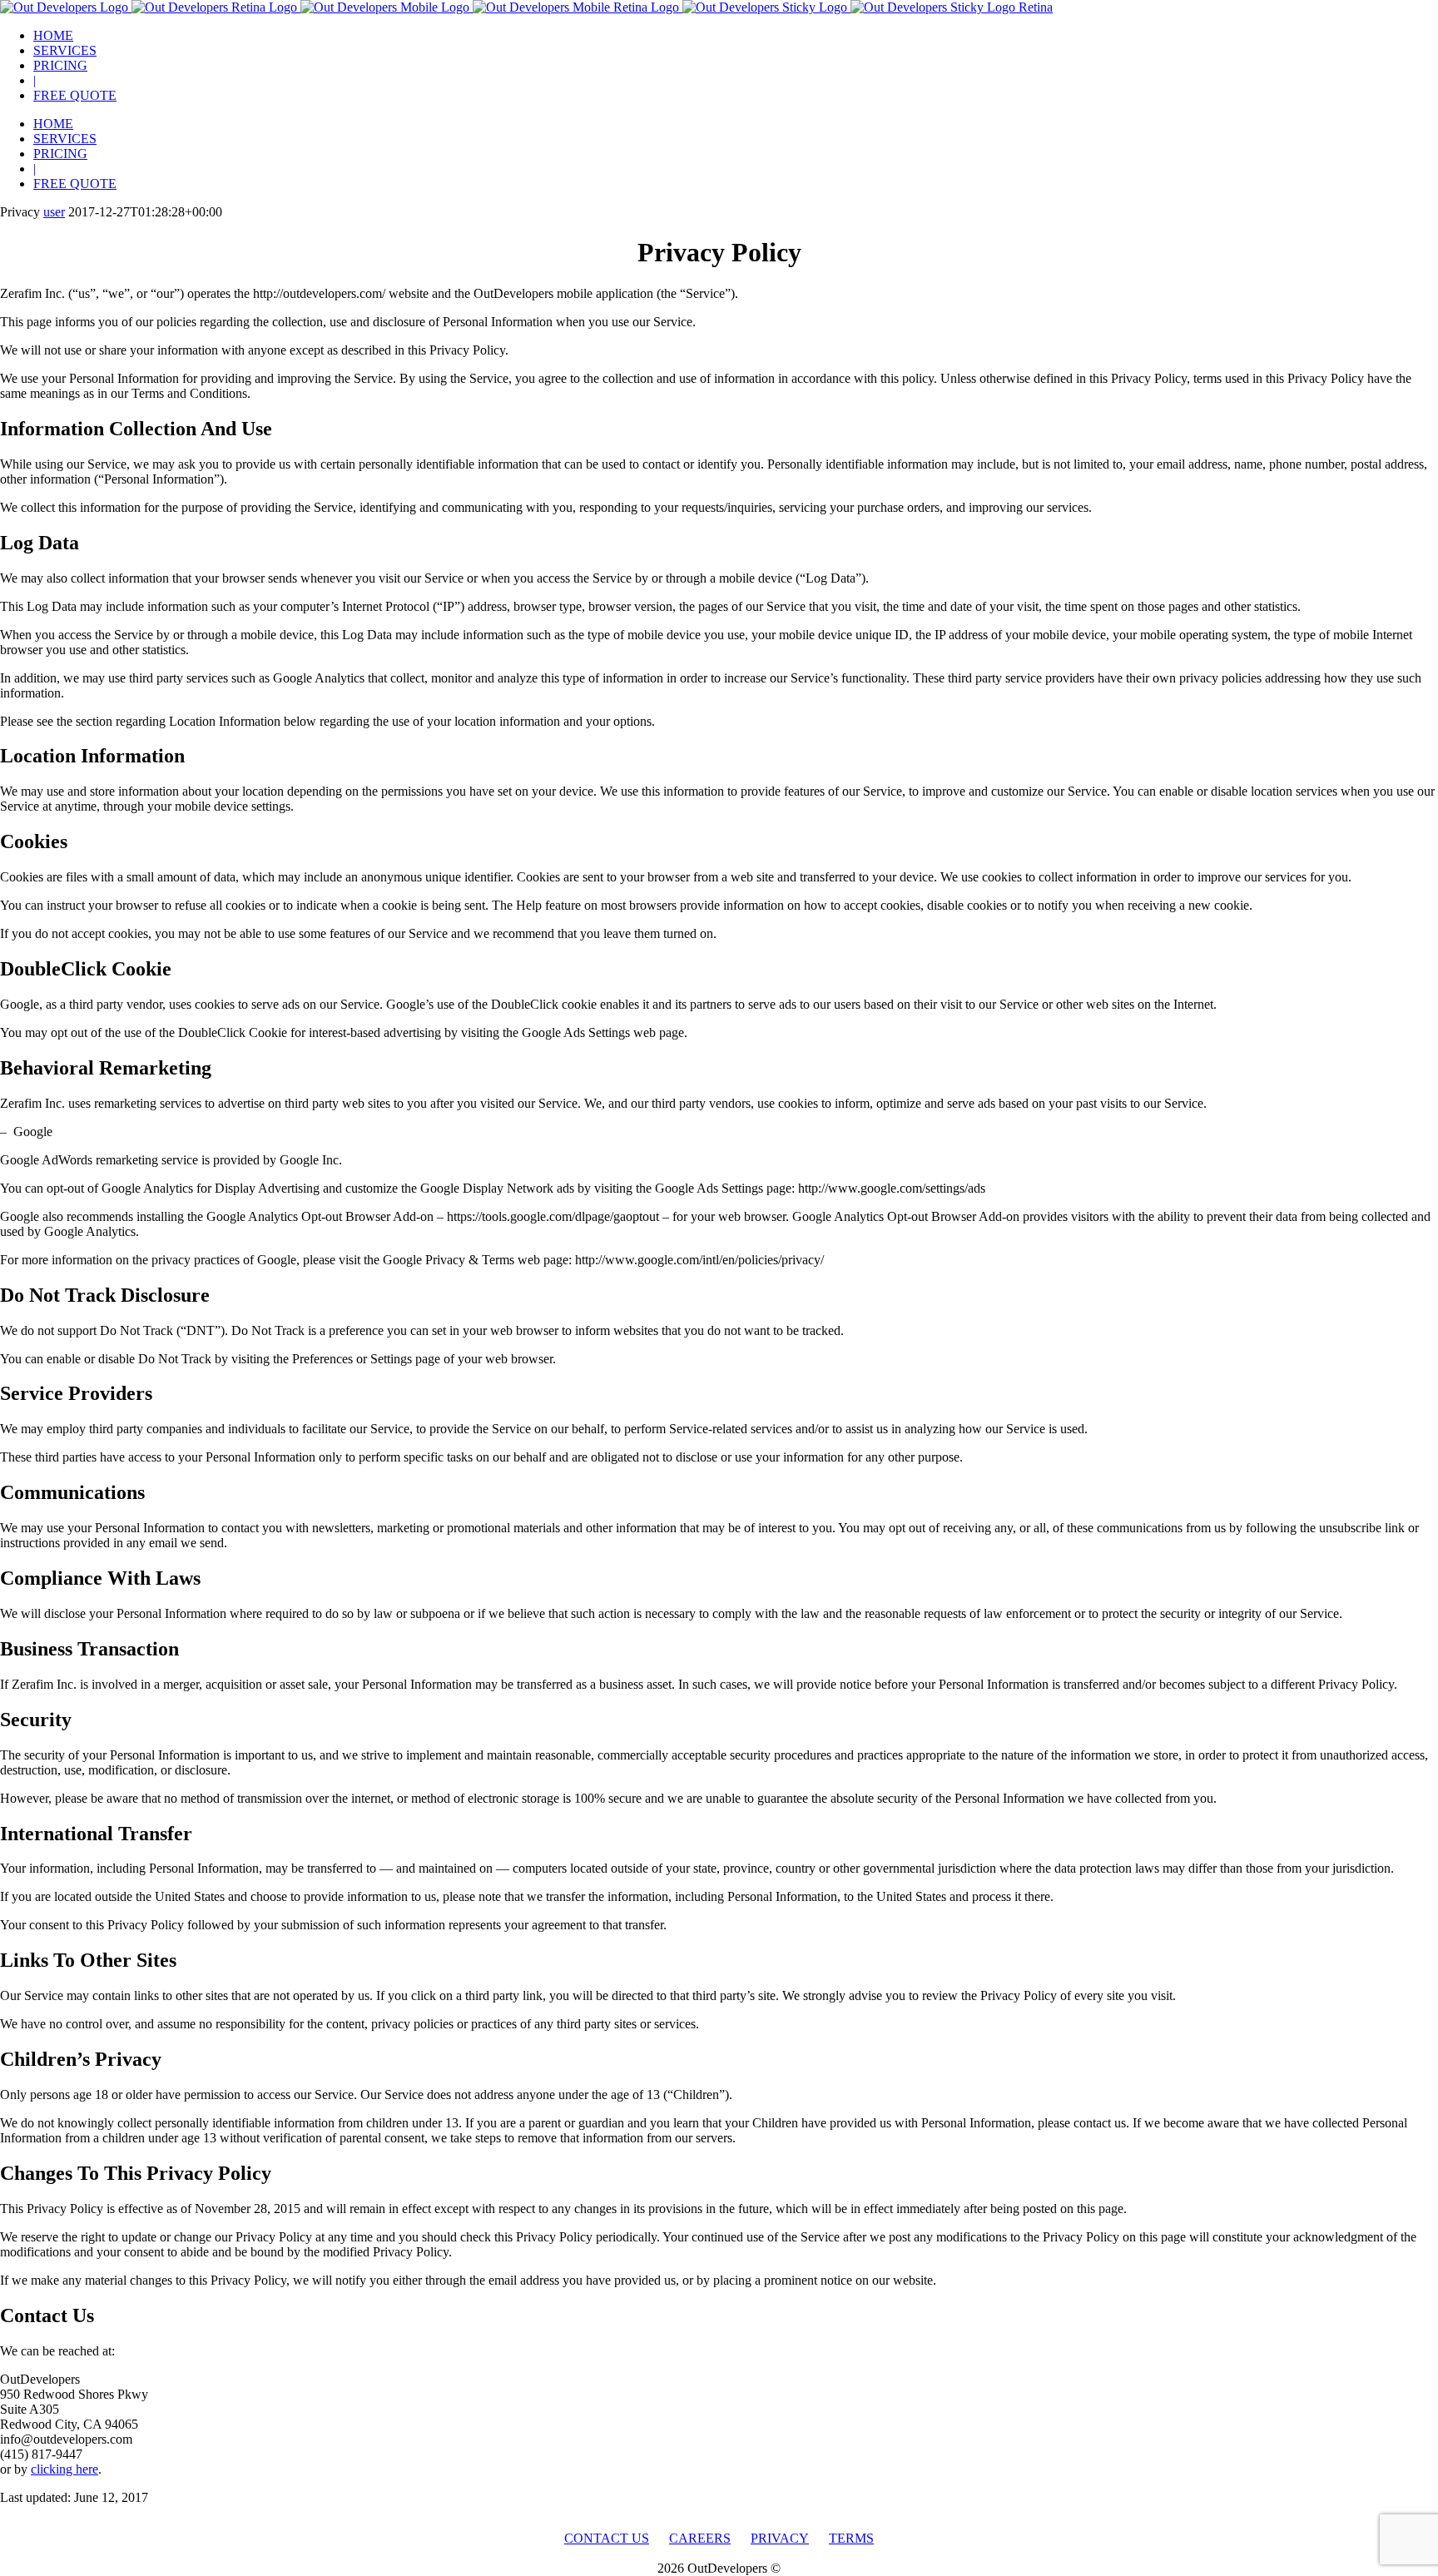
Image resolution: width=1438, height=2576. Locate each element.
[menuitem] (736, 36)
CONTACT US (607, 2538)
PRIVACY (780, 2538)
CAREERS (700, 2538)
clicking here (64, 2469)
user (54, 212)
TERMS (851, 2538)
